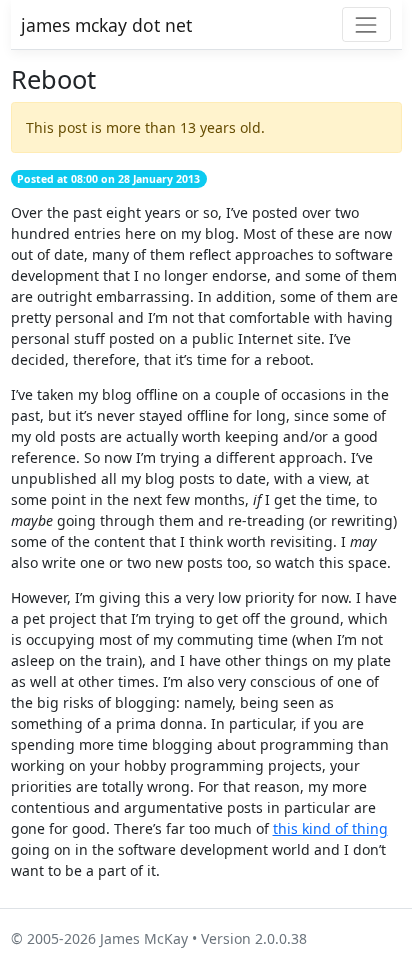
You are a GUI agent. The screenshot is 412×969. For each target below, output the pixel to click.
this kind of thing (330, 828)
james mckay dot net (106, 25)
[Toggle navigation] (366, 24)
